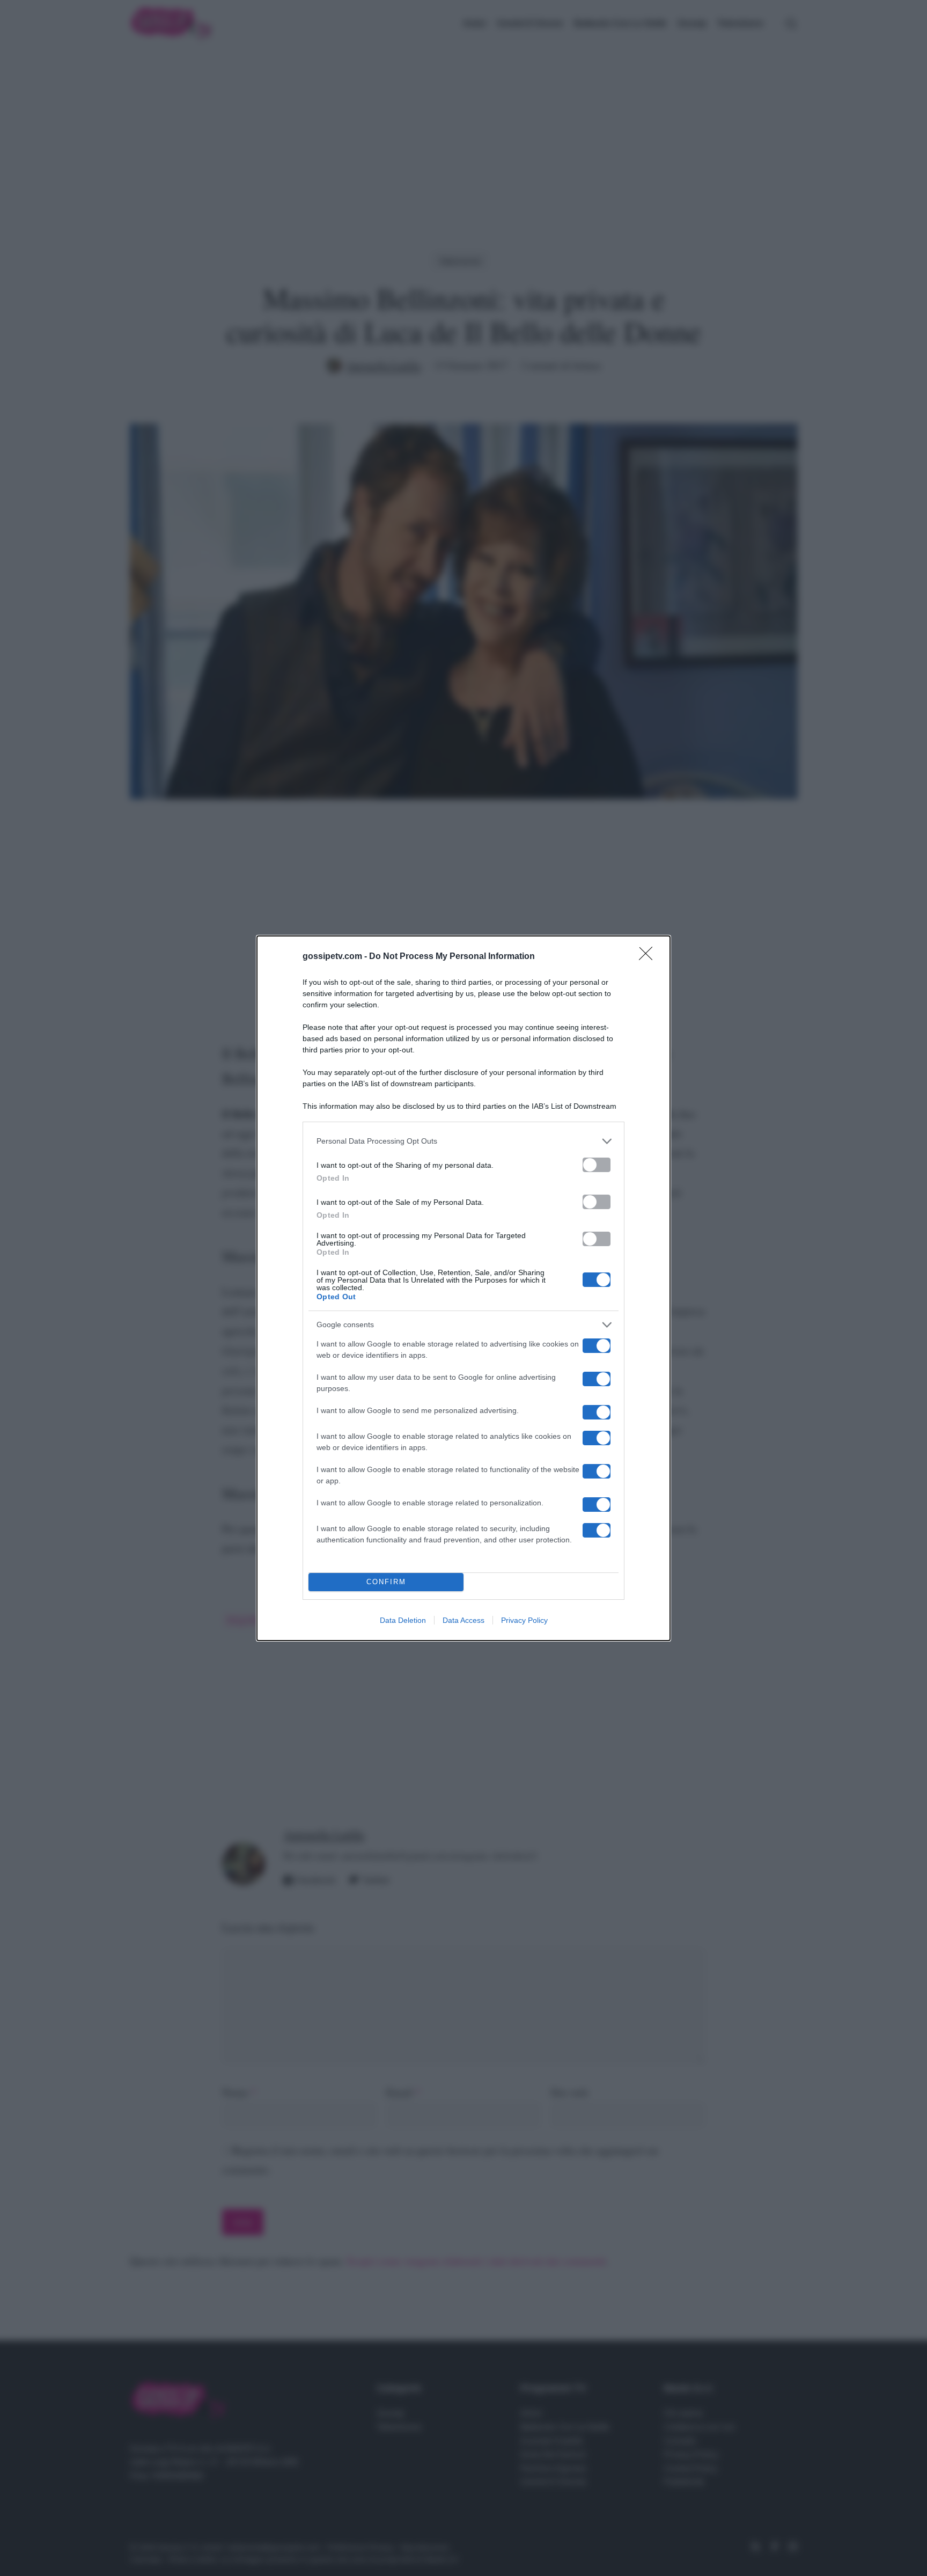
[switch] (597, 1165)
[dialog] (464, 1288)
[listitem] (464, 1141)
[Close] (649, 957)
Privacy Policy (524, 1620)
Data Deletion (403, 1620)
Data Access (464, 1620)
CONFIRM (386, 1582)
